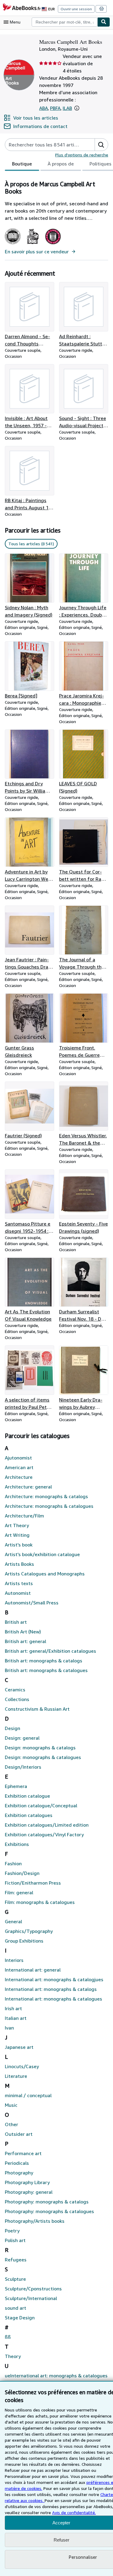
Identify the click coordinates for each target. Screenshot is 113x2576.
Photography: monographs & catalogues (49, 2211)
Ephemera (16, 1786)
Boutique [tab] (22, 164)
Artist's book (19, 1545)
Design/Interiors (23, 1767)
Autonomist (18, 1593)
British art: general (25, 1641)
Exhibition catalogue (27, 1796)
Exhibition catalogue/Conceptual (41, 1805)
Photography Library (27, 2182)
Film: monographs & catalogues (40, 1902)
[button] (77, 108)
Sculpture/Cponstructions (33, 2289)
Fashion (13, 1863)
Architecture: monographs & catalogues (49, 1506)
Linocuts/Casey (22, 2066)
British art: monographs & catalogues (46, 1670)
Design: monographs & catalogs (40, 1748)
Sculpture (15, 2279)
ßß (8, 2337)
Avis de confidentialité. (74, 2512)
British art (16, 1622)
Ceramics (15, 1690)
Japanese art (19, 2047)
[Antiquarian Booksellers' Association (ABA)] (13, 244)
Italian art (16, 2018)
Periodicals (17, 2163)
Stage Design (20, 2318)
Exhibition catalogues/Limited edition (47, 1825)
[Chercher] (104, 22)
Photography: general (29, 2192)
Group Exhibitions (24, 1941)
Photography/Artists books (35, 2221)
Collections (17, 1699)
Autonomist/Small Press (32, 1603)
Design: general (22, 1738)
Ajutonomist (18, 1458)
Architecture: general (28, 1487)
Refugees (16, 2260)
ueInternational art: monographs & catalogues (56, 2376)
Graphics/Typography (29, 1931)
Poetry (12, 2231)
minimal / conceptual (28, 2095)
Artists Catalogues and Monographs (45, 1574)
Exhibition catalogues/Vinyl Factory (44, 1834)
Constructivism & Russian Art (37, 1709)
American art (19, 1467)
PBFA (55, 108)
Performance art (23, 2153)
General (13, 1921)
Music (11, 2105)
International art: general (33, 1970)
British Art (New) (23, 1632)
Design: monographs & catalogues (43, 1757)
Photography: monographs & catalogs (47, 2202)
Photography (19, 2173)
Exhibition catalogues (29, 1815)
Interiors (14, 1960)
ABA (44, 108)
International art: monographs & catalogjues (54, 1979)
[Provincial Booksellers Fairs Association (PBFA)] (33, 244)
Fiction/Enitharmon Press (33, 1883)
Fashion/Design (22, 1873)
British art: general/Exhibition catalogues (50, 1651)
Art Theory (17, 1525)
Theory (13, 2356)
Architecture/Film (24, 1516)
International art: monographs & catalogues (53, 1999)
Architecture (19, 1477)
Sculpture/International (31, 2298)
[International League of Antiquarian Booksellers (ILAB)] (53, 244)
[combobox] (64, 22)
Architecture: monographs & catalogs (46, 1496)
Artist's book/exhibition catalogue (42, 1554)
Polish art (15, 2240)
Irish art (13, 2008)
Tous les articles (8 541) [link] (31, 544)
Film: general (19, 1892)
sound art (16, 2308)
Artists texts (19, 1583)
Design (13, 1728)
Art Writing (17, 1535)
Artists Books (19, 1564)
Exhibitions (17, 1844)
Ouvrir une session (76, 9)
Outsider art (19, 2134)
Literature (16, 2076)
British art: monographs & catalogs (44, 1661)
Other (11, 2124)
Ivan (9, 2028)
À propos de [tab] (61, 164)
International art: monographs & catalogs (51, 1989)
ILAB (67, 108)
